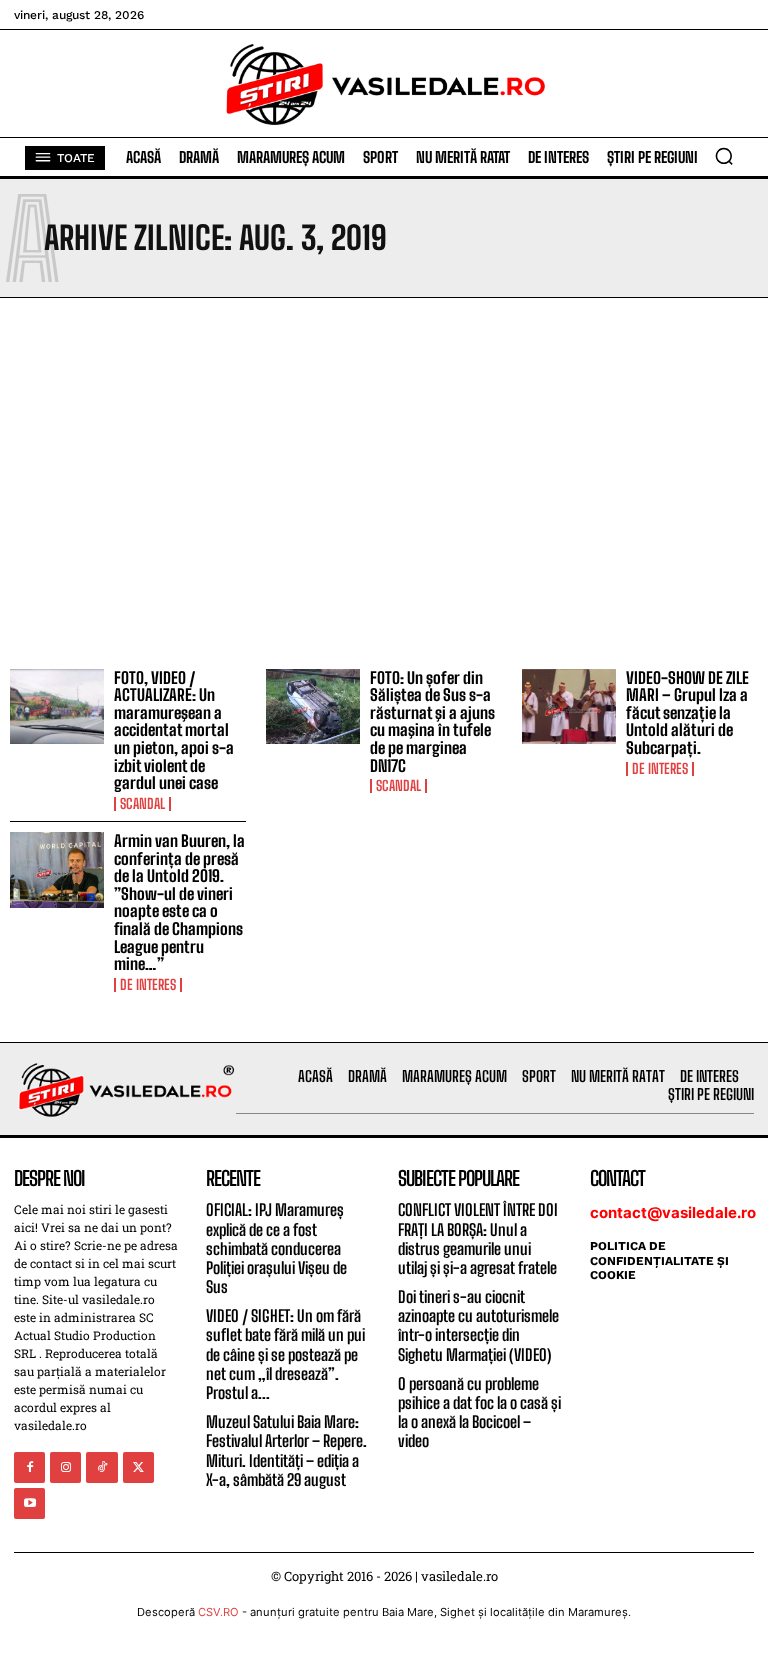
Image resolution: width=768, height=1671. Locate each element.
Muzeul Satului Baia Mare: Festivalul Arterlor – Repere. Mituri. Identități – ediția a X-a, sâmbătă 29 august (286, 1450)
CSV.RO (218, 1612)
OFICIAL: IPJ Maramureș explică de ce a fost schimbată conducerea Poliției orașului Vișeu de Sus (276, 1248)
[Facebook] (29, 1467)
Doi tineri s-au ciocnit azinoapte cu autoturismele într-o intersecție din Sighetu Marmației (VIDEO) (478, 1325)
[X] (138, 1467)
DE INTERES (660, 769)
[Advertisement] (384, 478)
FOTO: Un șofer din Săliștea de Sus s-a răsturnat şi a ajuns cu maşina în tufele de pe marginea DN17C (432, 721)
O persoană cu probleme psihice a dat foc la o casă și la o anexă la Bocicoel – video (479, 1412)
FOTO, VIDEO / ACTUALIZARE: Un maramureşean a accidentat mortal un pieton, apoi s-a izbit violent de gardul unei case (174, 730)
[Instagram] (65, 1467)
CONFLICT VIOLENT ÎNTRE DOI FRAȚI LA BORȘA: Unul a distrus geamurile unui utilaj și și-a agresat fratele (478, 1238)
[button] (724, 156)
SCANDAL (142, 804)
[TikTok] (101, 1467)
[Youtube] (29, 1503)
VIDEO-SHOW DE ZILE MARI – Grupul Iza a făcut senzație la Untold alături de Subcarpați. (687, 712)
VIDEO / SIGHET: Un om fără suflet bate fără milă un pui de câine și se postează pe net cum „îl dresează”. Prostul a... (285, 1354)
